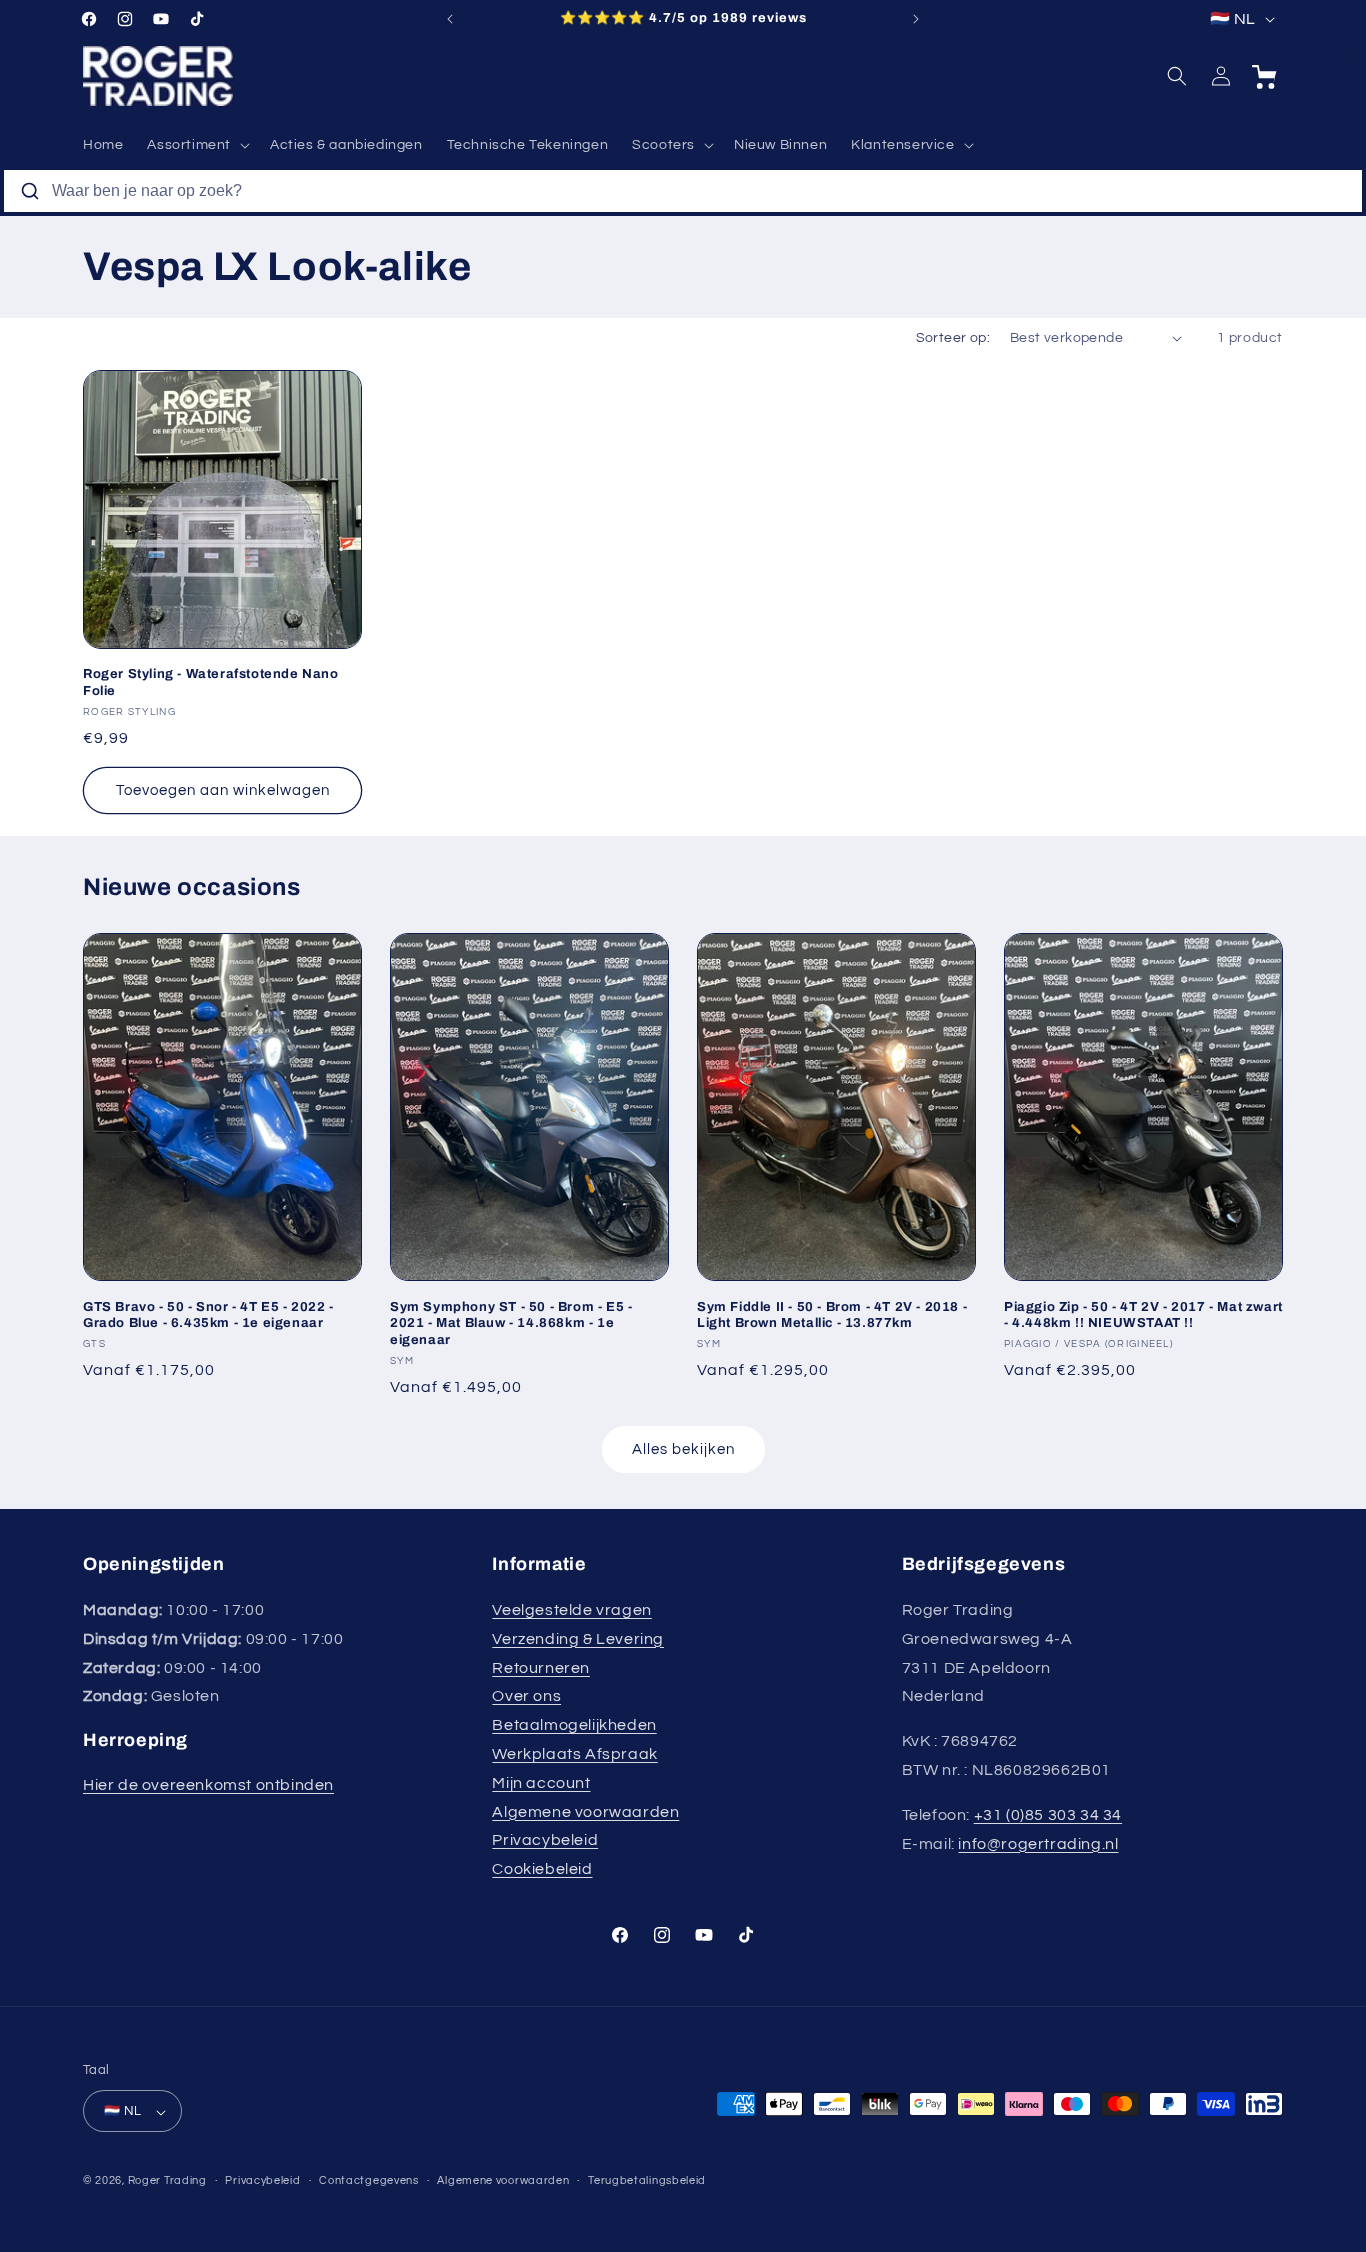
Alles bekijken (683, 1448)
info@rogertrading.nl (1038, 1844)
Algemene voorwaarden (585, 1812)
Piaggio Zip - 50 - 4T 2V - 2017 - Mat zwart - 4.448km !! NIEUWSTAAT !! (1143, 1314)
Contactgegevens (369, 2180)
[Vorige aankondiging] (450, 19)
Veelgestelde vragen (571, 1610)
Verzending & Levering (578, 1639)
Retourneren (541, 1668)
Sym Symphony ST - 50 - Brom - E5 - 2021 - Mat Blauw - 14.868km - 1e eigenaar (511, 1323)
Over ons (526, 1697)
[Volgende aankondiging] (916, 19)
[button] (196, 145)
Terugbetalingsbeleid (647, 2180)
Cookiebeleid (542, 1869)
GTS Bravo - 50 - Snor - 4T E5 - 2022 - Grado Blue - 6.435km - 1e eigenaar (208, 1314)
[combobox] (683, 191)
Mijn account (541, 1783)
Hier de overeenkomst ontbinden (208, 1785)
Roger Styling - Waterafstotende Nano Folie (211, 682)
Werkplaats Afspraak (574, 1754)
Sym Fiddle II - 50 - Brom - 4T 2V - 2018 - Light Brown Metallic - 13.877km (832, 1314)
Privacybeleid (545, 1841)
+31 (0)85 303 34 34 (1048, 1815)
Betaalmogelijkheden (574, 1725)
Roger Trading (167, 2181)
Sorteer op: (953, 338)
